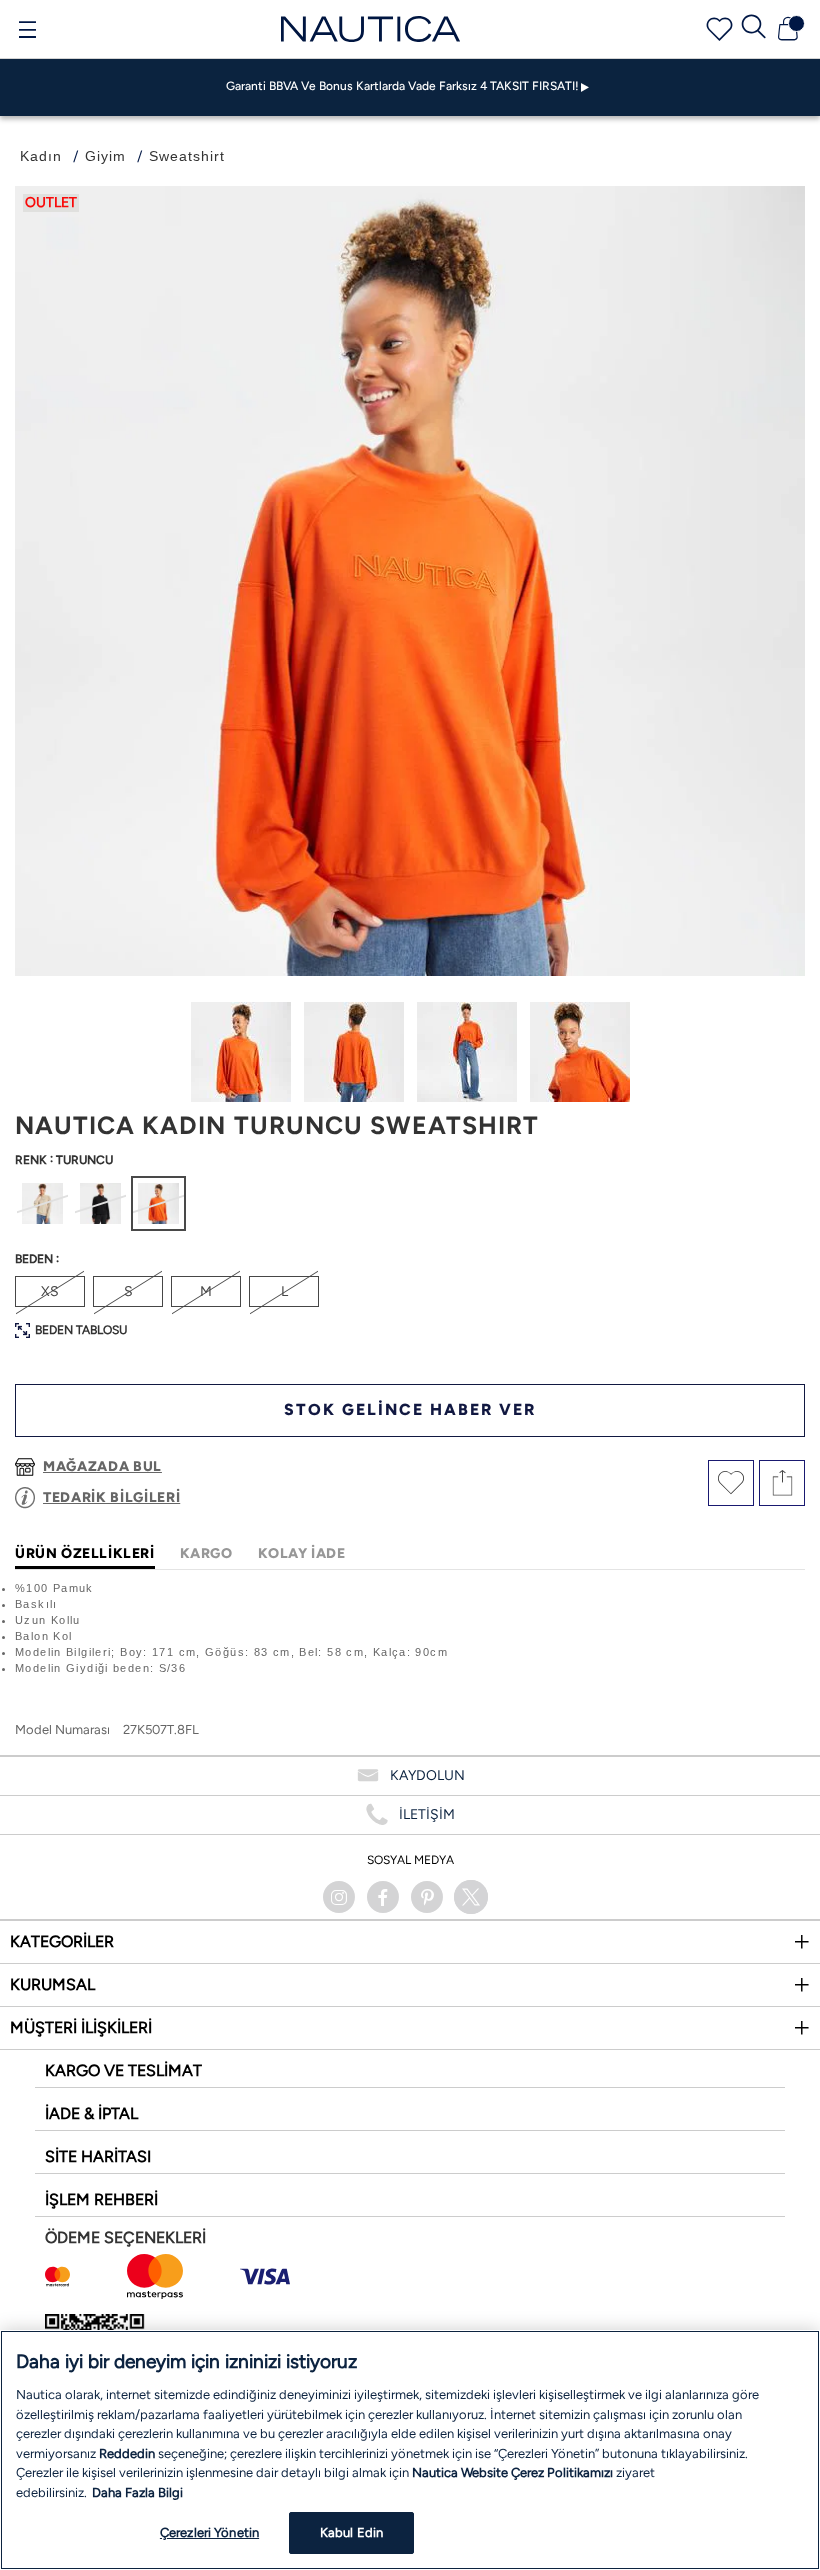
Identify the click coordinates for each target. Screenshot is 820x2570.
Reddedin (127, 2453)
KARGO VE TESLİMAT (123, 2070)
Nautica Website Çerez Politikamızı (514, 2472)
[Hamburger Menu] (27, 32)
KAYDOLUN (427, 1775)
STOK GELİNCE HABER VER (410, 1409)
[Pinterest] (427, 1897)
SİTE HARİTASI (98, 2156)
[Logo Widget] (371, 28)
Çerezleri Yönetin (209, 2532)
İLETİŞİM (427, 1814)
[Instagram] (339, 1897)
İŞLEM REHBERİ (101, 2199)
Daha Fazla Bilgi (137, 2492)
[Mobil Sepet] (788, 29)
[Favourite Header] (719, 29)
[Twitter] (471, 1897)
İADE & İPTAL (91, 2113)
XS (50, 1291)
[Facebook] (383, 1897)
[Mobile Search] (754, 29)
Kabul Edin (351, 2532)
